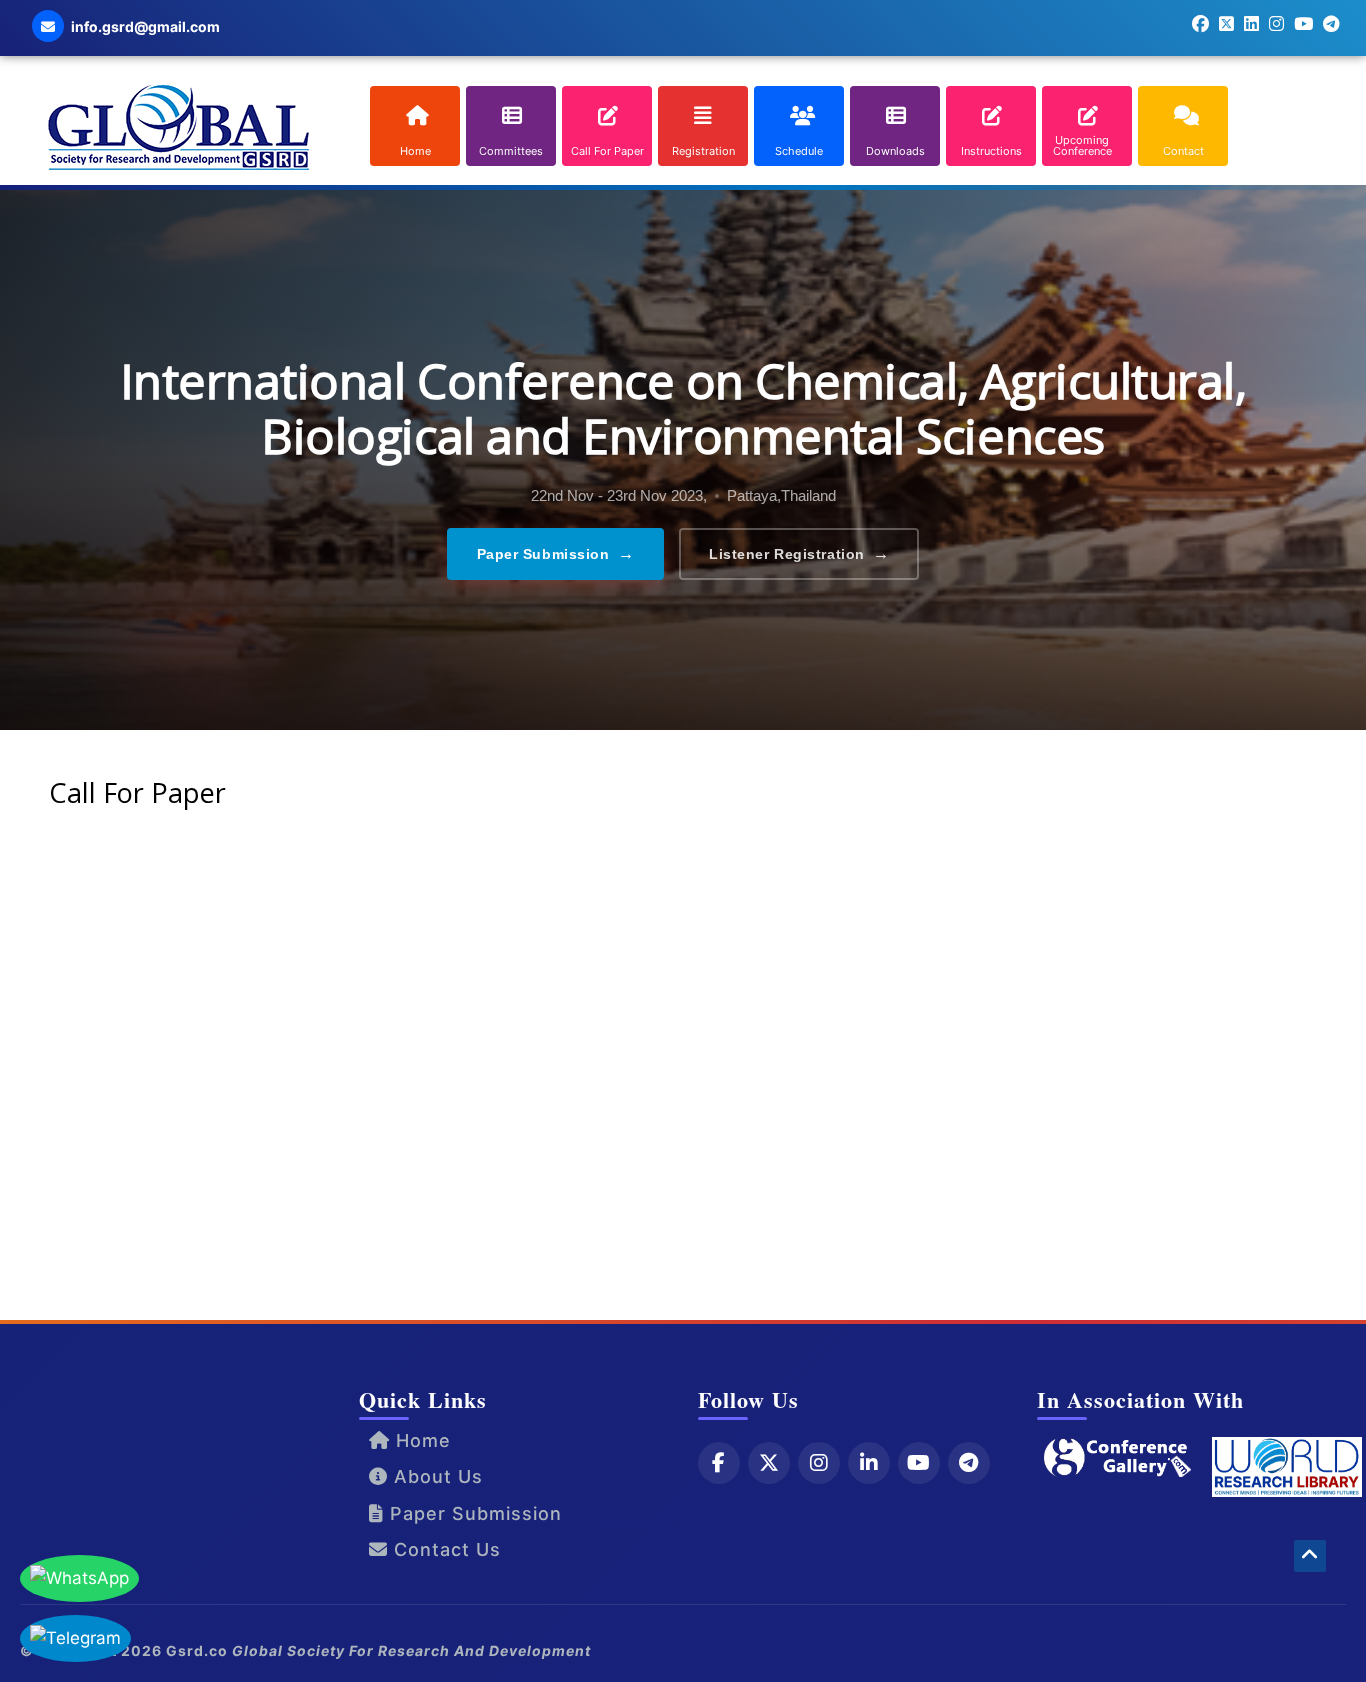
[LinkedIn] (869, 1463)
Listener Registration (799, 553)
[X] (769, 1463)
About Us (435, 1476)
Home (420, 1440)
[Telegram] (969, 1463)
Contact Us (444, 1549)
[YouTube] (919, 1463)
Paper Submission (556, 553)
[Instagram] (819, 1463)
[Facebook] (719, 1463)
